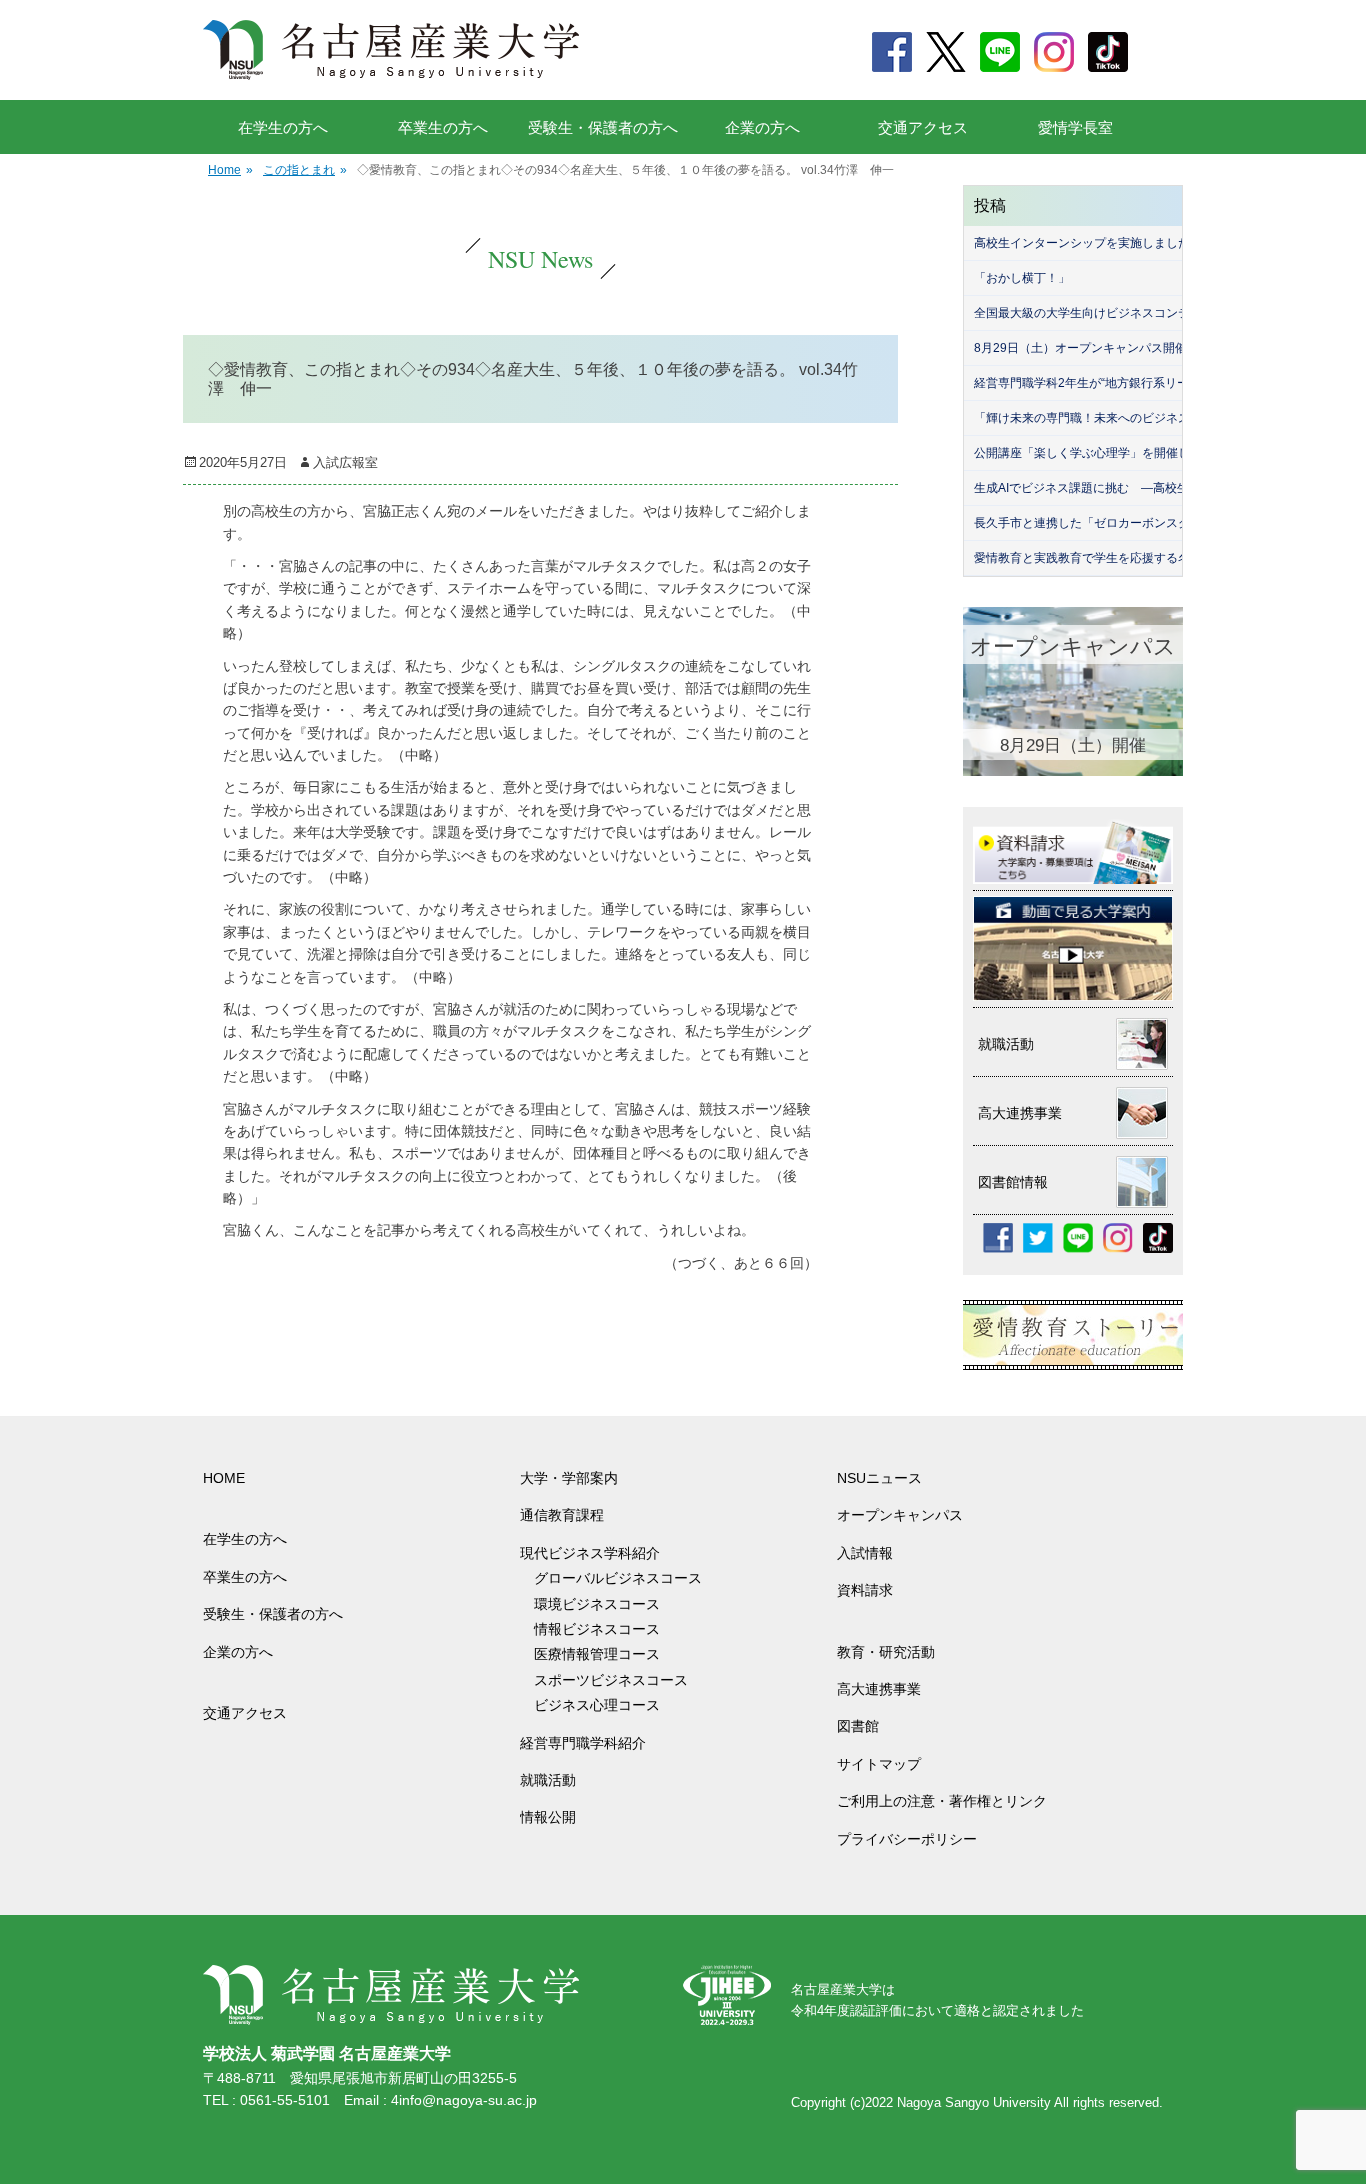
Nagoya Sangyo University (974, 2102)
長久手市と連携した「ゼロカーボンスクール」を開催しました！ (1148, 523)
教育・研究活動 (886, 1652)
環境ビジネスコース (604, 1604)
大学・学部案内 (569, 1478)
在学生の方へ (283, 127)
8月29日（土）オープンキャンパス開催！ (1086, 348)
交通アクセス (923, 127)
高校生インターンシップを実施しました (1082, 243)
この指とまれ (305, 170)
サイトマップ (879, 1764)
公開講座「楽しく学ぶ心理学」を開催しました (1100, 453)
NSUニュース (879, 1478)
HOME (224, 1478)
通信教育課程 (562, 1515)
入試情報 (865, 1553)
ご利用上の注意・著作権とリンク (942, 1801)
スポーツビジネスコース (611, 1680)
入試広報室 (345, 462)
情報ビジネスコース (604, 1629)
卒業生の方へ (443, 127)
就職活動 (548, 1780)
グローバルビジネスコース (625, 1578)
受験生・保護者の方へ (603, 127)
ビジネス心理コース (597, 1705)
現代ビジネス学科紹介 (590, 1553)
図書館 (858, 1726)
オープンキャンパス (900, 1515)
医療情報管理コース (597, 1654)
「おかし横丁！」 (1022, 278)
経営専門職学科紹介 (583, 1743)
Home (230, 170)
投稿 (990, 205)
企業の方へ (762, 127)
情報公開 (548, 1817)
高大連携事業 (879, 1689)
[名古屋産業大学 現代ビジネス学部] (391, 50)
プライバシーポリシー (907, 1839)
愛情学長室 (1075, 127)
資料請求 (865, 1590)
